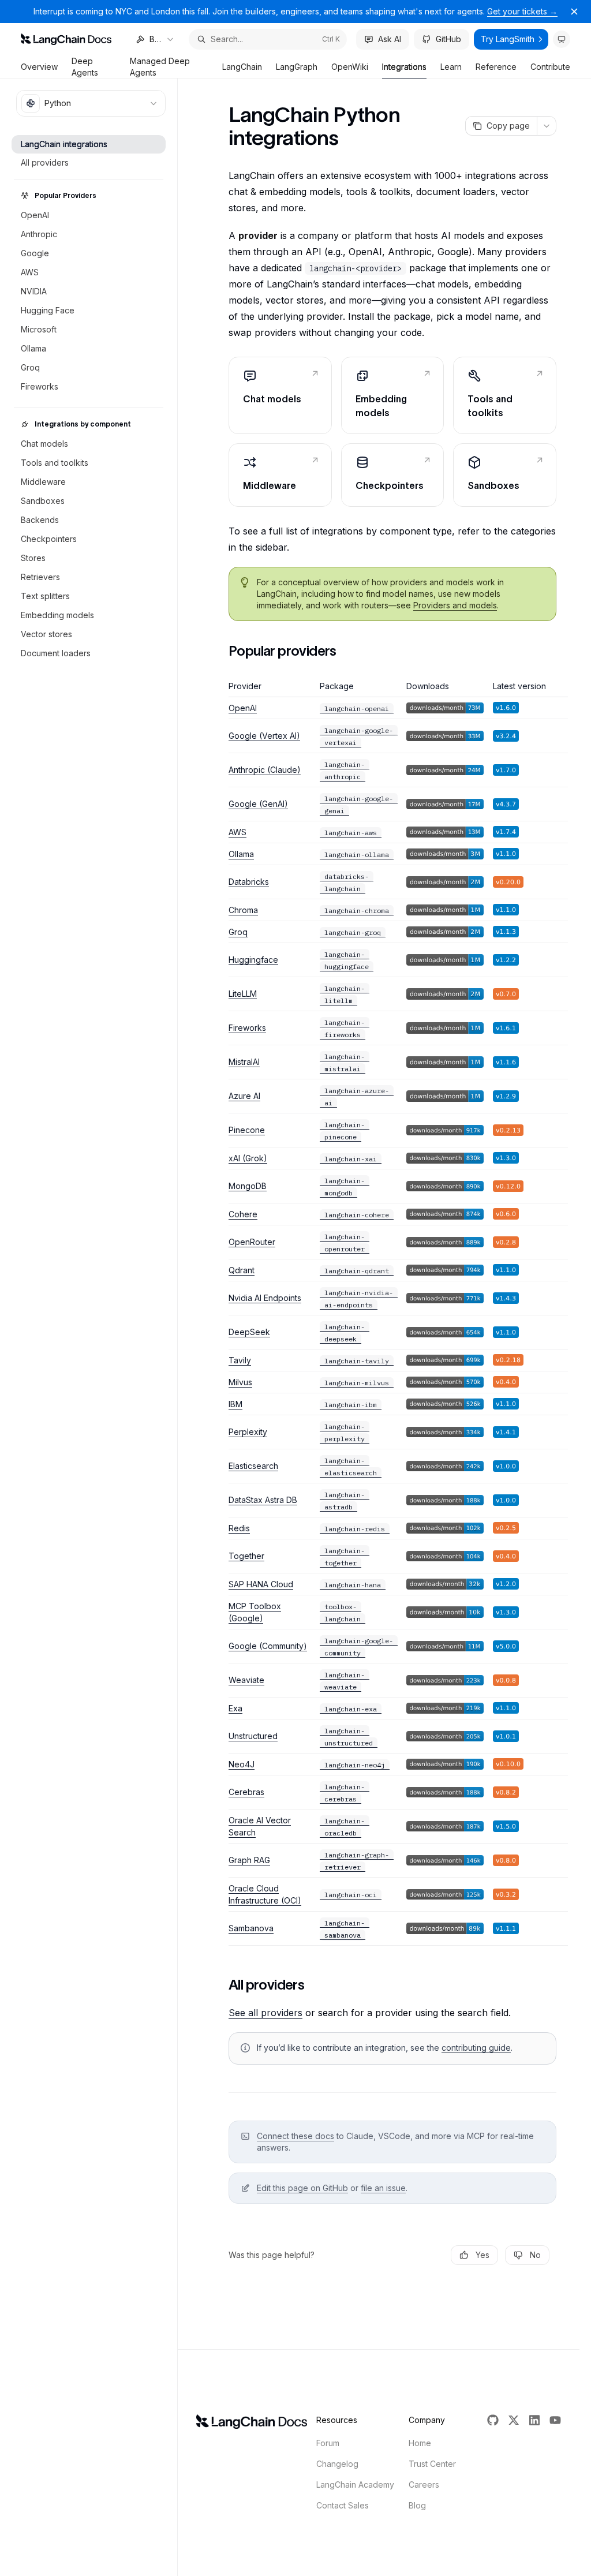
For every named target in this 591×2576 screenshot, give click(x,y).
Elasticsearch (253, 1466)
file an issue (383, 2188)
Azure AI (244, 1096)
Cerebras (246, 1792)
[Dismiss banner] (574, 12)
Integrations (404, 67)
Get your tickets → (522, 11)
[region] (392, 1313)
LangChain (242, 67)
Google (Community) (268, 1646)
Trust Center (432, 2464)
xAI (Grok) (248, 1158)
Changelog (337, 2464)
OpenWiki (350, 67)
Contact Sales (343, 2505)
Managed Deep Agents (160, 67)
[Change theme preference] (562, 39)
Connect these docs (295, 2136)
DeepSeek (249, 1332)
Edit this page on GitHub (302, 2188)
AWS (237, 832)
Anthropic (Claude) (265, 770)
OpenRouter (252, 1242)
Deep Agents (85, 67)
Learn (451, 67)
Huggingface (253, 960)
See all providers (265, 2013)
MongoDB (248, 1186)
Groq (238, 932)
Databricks (249, 882)
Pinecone (247, 1130)
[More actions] (547, 126)
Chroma (243, 910)
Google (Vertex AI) (264, 736)
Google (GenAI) (258, 804)
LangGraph (297, 67)
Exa (235, 1708)
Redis (239, 1528)
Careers (424, 2485)
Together (246, 1556)
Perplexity (248, 1432)
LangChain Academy (355, 2485)
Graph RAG (249, 1860)
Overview (39, 67)
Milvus (240, 1382)
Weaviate (246, 1680)
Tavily (240, 1360)
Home (420, 2443)
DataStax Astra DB (263, 1500)
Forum (328, 2443)
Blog (417, 2505)
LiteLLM (243, 994)
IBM (235, 1404)
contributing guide (476, 2048)
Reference (496, 67)
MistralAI (244, 1062)
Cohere (243, 1214)
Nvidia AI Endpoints (265, 1298)
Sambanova (251, 1928)
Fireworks (247, 1028)
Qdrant (242, 1270)
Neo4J (242, 1764)
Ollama (241, 854)
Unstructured (253, 1736)
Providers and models (455, 605)
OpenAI (243, 708)
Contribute (550, 67)
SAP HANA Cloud (261, 1584)
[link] (280, 395)
